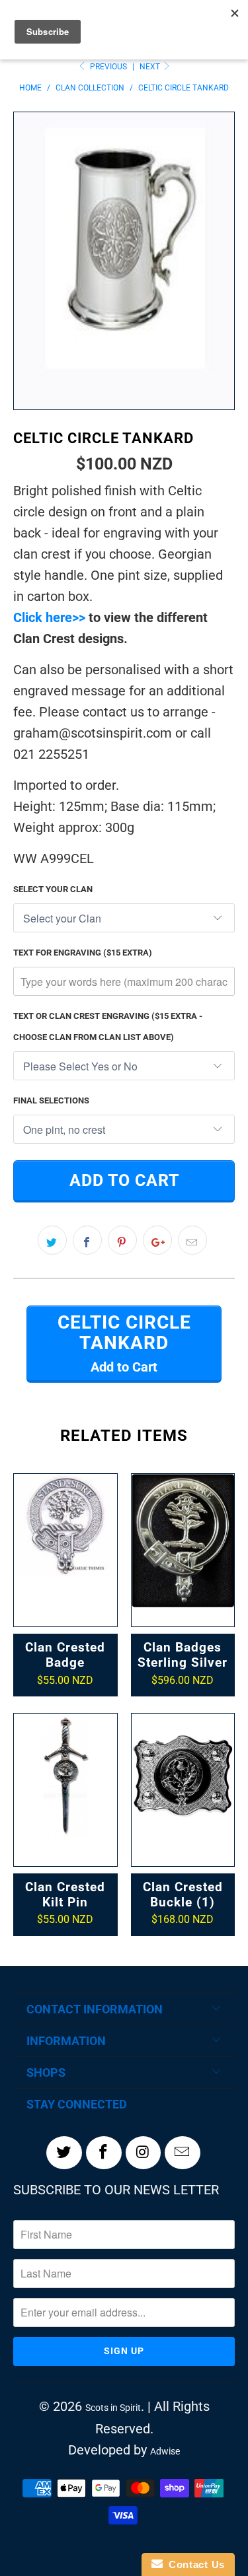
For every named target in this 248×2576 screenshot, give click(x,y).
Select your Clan (53, 889)
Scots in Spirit (113, 2408)
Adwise (165, 2451)
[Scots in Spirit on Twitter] (64, 2153)
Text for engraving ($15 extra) (83, 953)
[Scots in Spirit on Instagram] (144, 2153)
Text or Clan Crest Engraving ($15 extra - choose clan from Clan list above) (108, 1027)
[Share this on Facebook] (87, 1240)
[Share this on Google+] (157, 1240)
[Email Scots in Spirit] (183, 2153)
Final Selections (51, 1100)
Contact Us (194, 2564)
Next (151, 67)
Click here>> (49, 617)
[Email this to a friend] (192, 1240)
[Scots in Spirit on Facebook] (104, 2153)
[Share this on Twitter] (52, 1240)
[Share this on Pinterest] (122, 1240)
